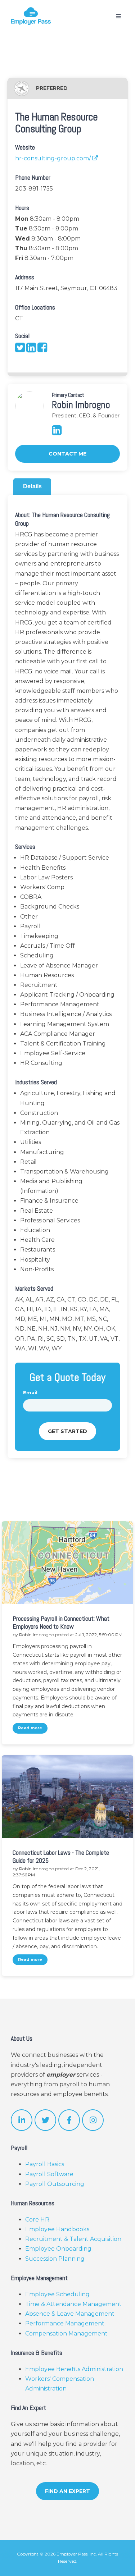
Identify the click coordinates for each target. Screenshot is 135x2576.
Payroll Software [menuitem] (49, 2174)
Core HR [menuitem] (37, 2220)
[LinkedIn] (32, 350)
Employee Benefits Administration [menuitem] (74, 2369)
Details (32, 486)
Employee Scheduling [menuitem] (57, 2294)
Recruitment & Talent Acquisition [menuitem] (73, 2239)
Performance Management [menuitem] (65, 2323)
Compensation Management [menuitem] (66, 2334)
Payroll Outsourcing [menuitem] (55, 2184)
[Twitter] (21, 350)
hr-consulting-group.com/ (54, 158)
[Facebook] (42, 350)
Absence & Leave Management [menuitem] (70, 2314)
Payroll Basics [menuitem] (45, 2164)
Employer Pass (72, 2554)
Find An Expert (67, 2491)
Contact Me (67, 454)
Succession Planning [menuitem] (55, 2259)
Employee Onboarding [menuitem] (58, 2249)
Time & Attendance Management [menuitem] (73, 2304)
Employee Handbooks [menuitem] (57, 2229)
